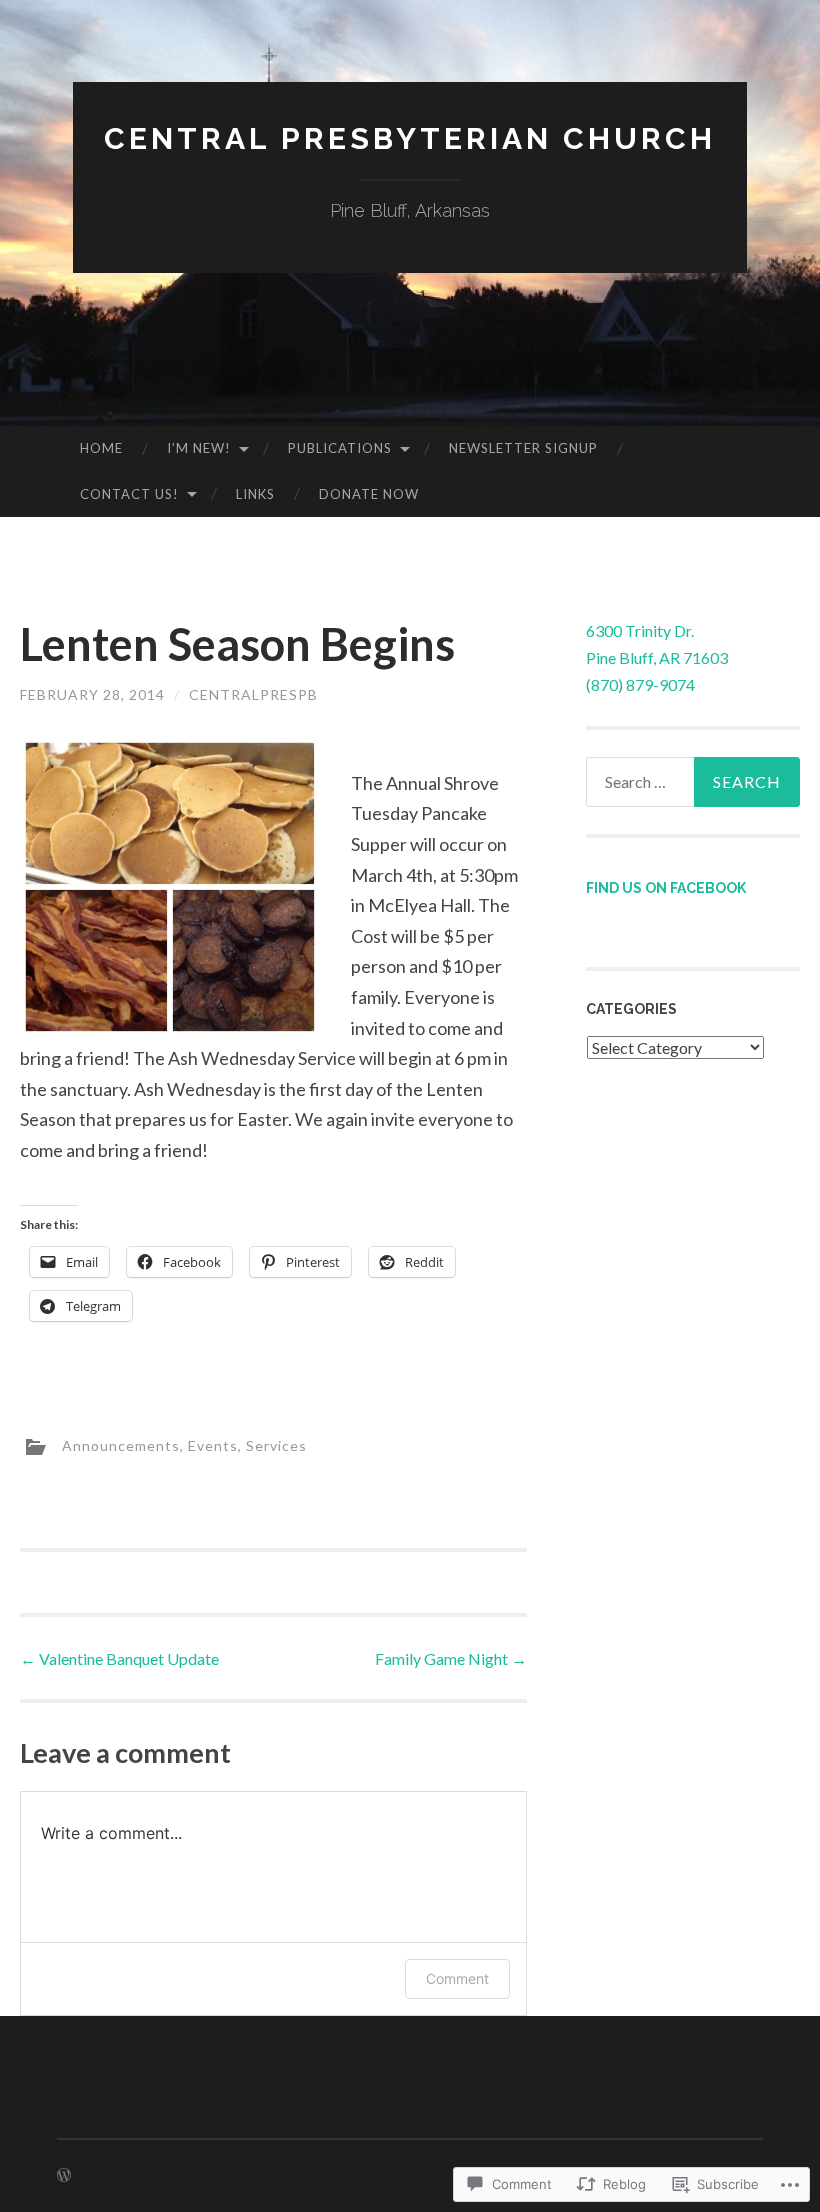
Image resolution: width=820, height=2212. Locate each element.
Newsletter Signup (523, 448)
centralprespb (253, 694)
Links (255, 494)
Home (101, 448)
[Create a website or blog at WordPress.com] (64, 2175)
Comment (457, 1978)
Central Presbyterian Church (410, 138)
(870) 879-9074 (640, 684)
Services (276, 1445)
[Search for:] (693, 782)
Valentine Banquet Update (119, 1658)
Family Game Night (451, 1658)
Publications (340, 448)
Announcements (121, 1445)
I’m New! (199, 448)
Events (213, 1445)
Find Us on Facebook (666, 888)
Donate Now (369, 494)
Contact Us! (129, 494)
